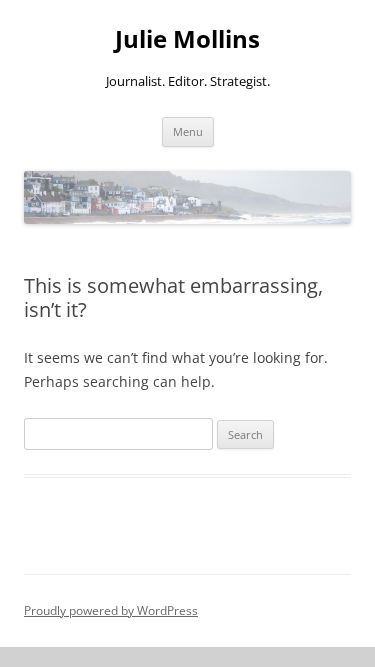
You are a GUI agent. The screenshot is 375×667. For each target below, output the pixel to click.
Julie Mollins (187, 39)
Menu (188, 131)
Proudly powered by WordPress (111, 610)
